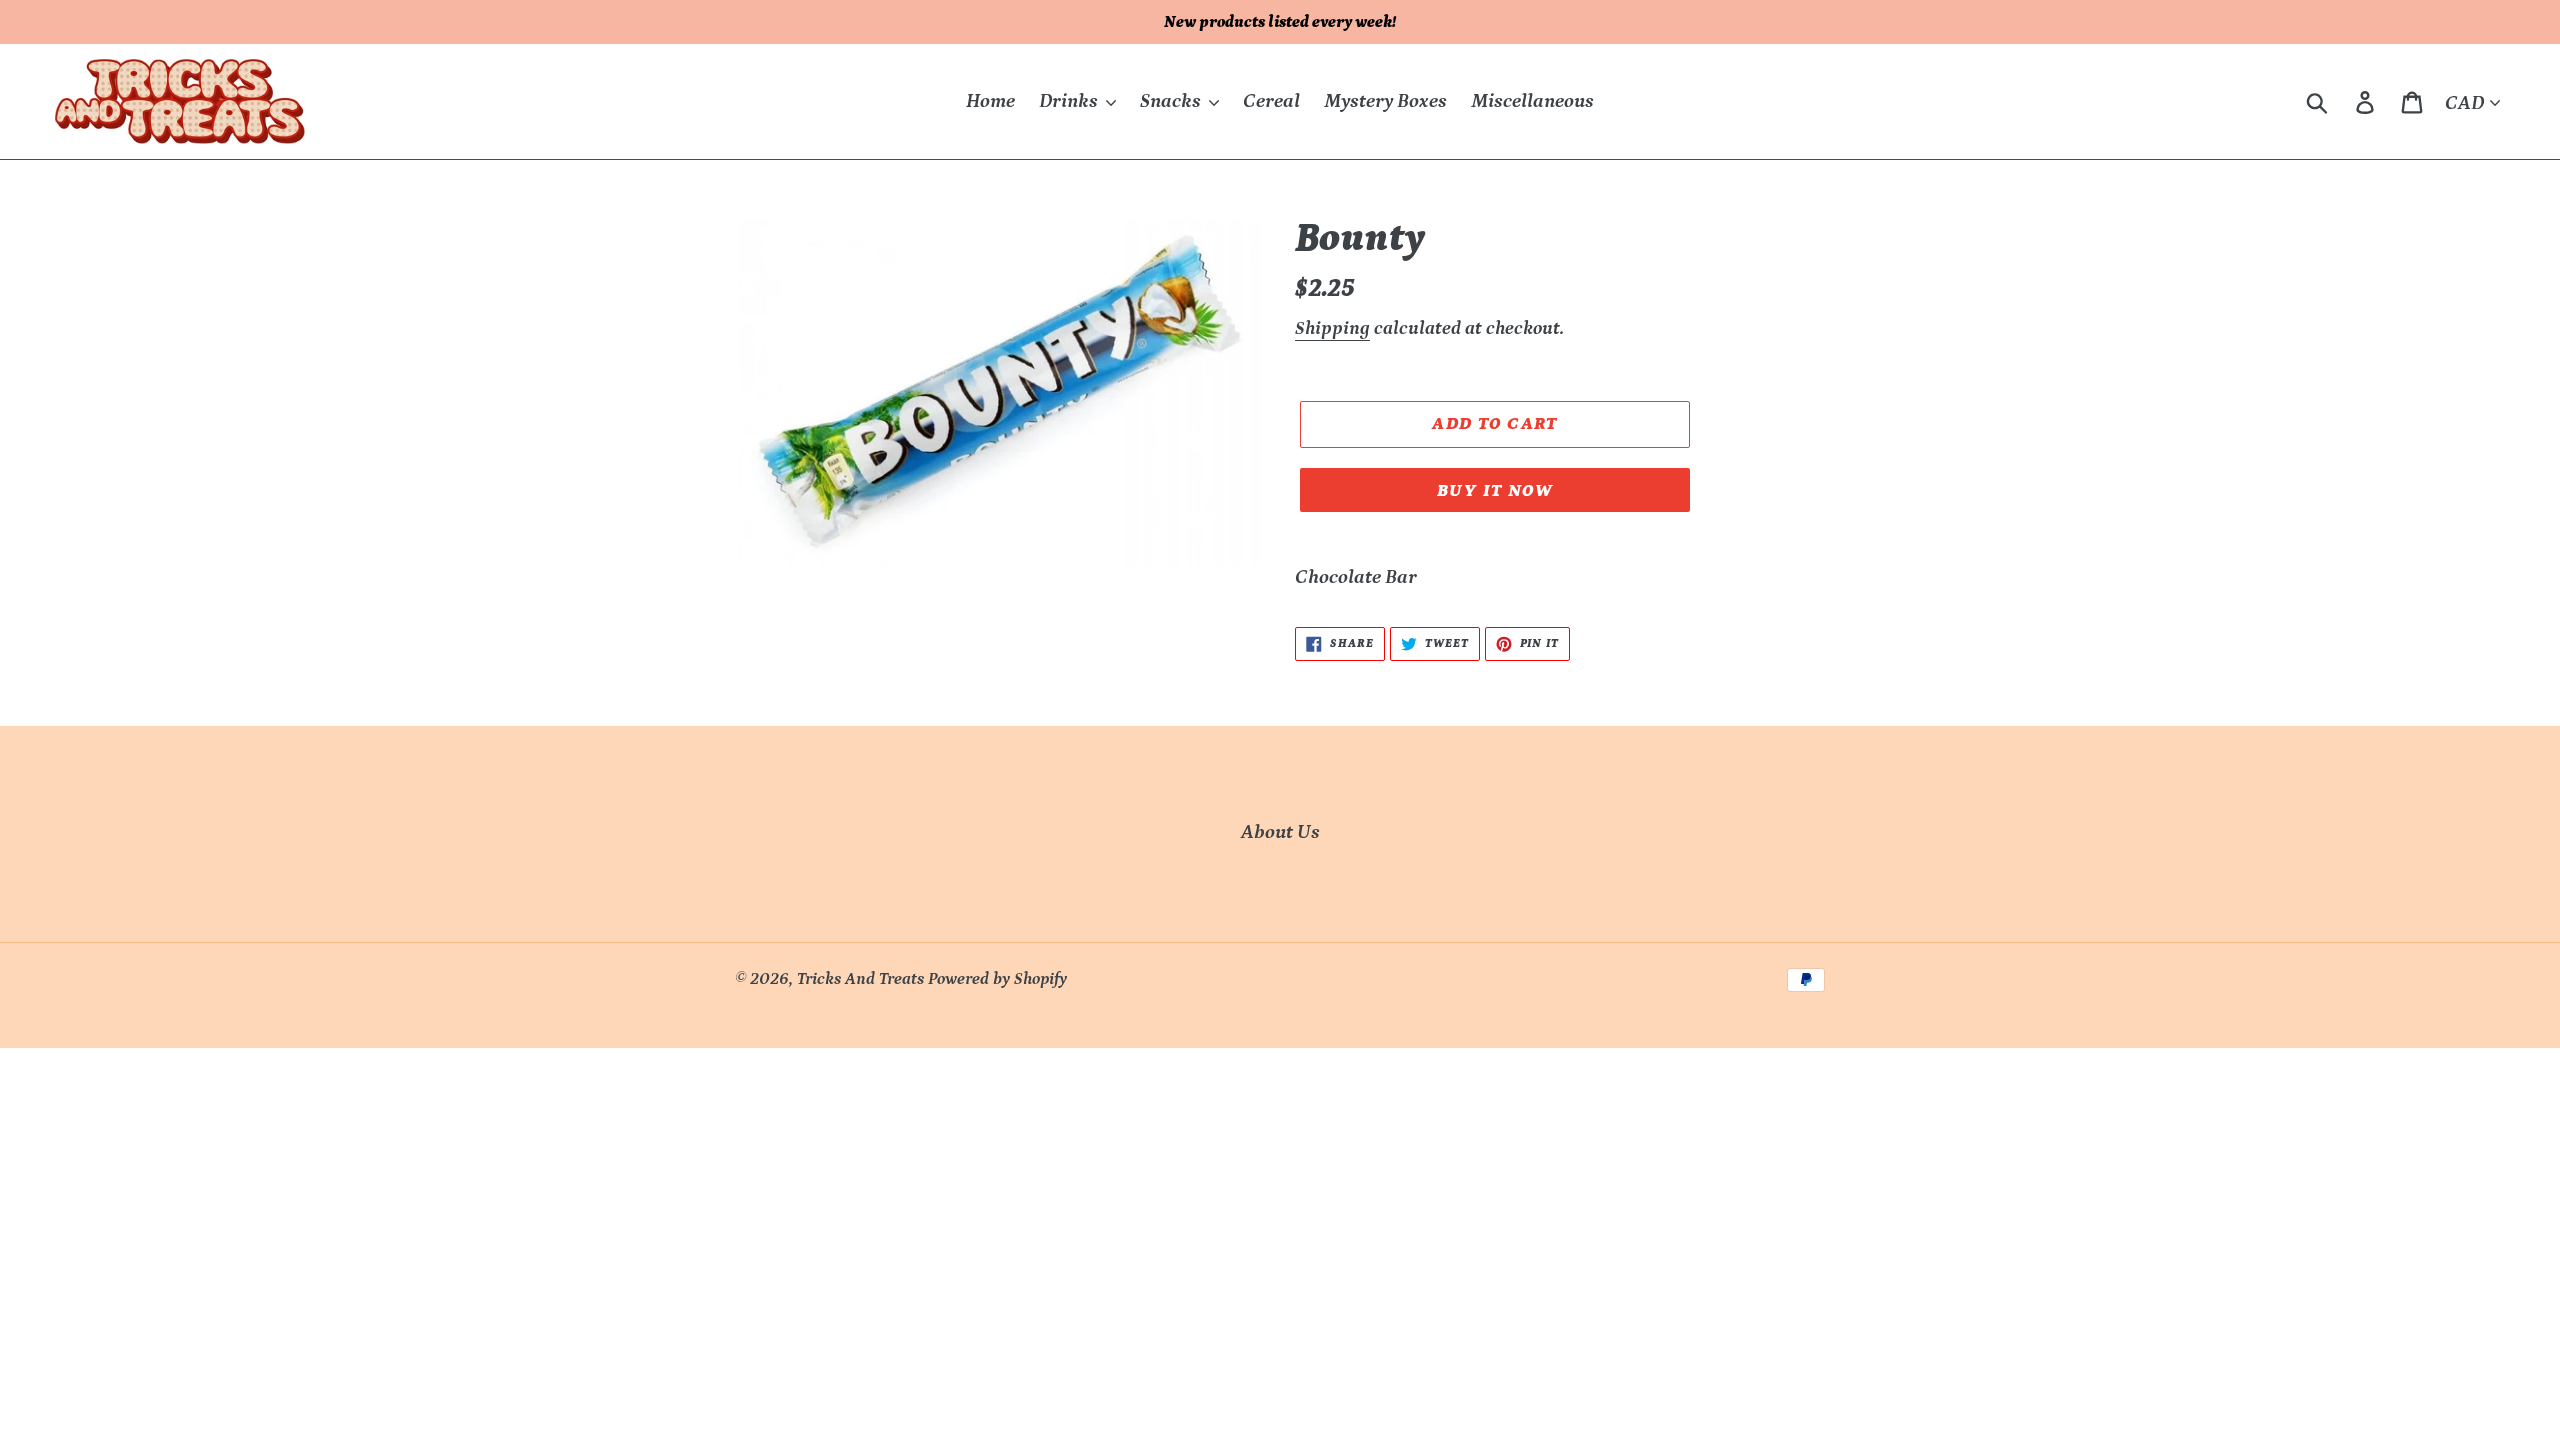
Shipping (1332, 328)
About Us (1280, 832)
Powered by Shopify (997, 979)
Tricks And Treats (860, 979)
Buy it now (1495, 491)
